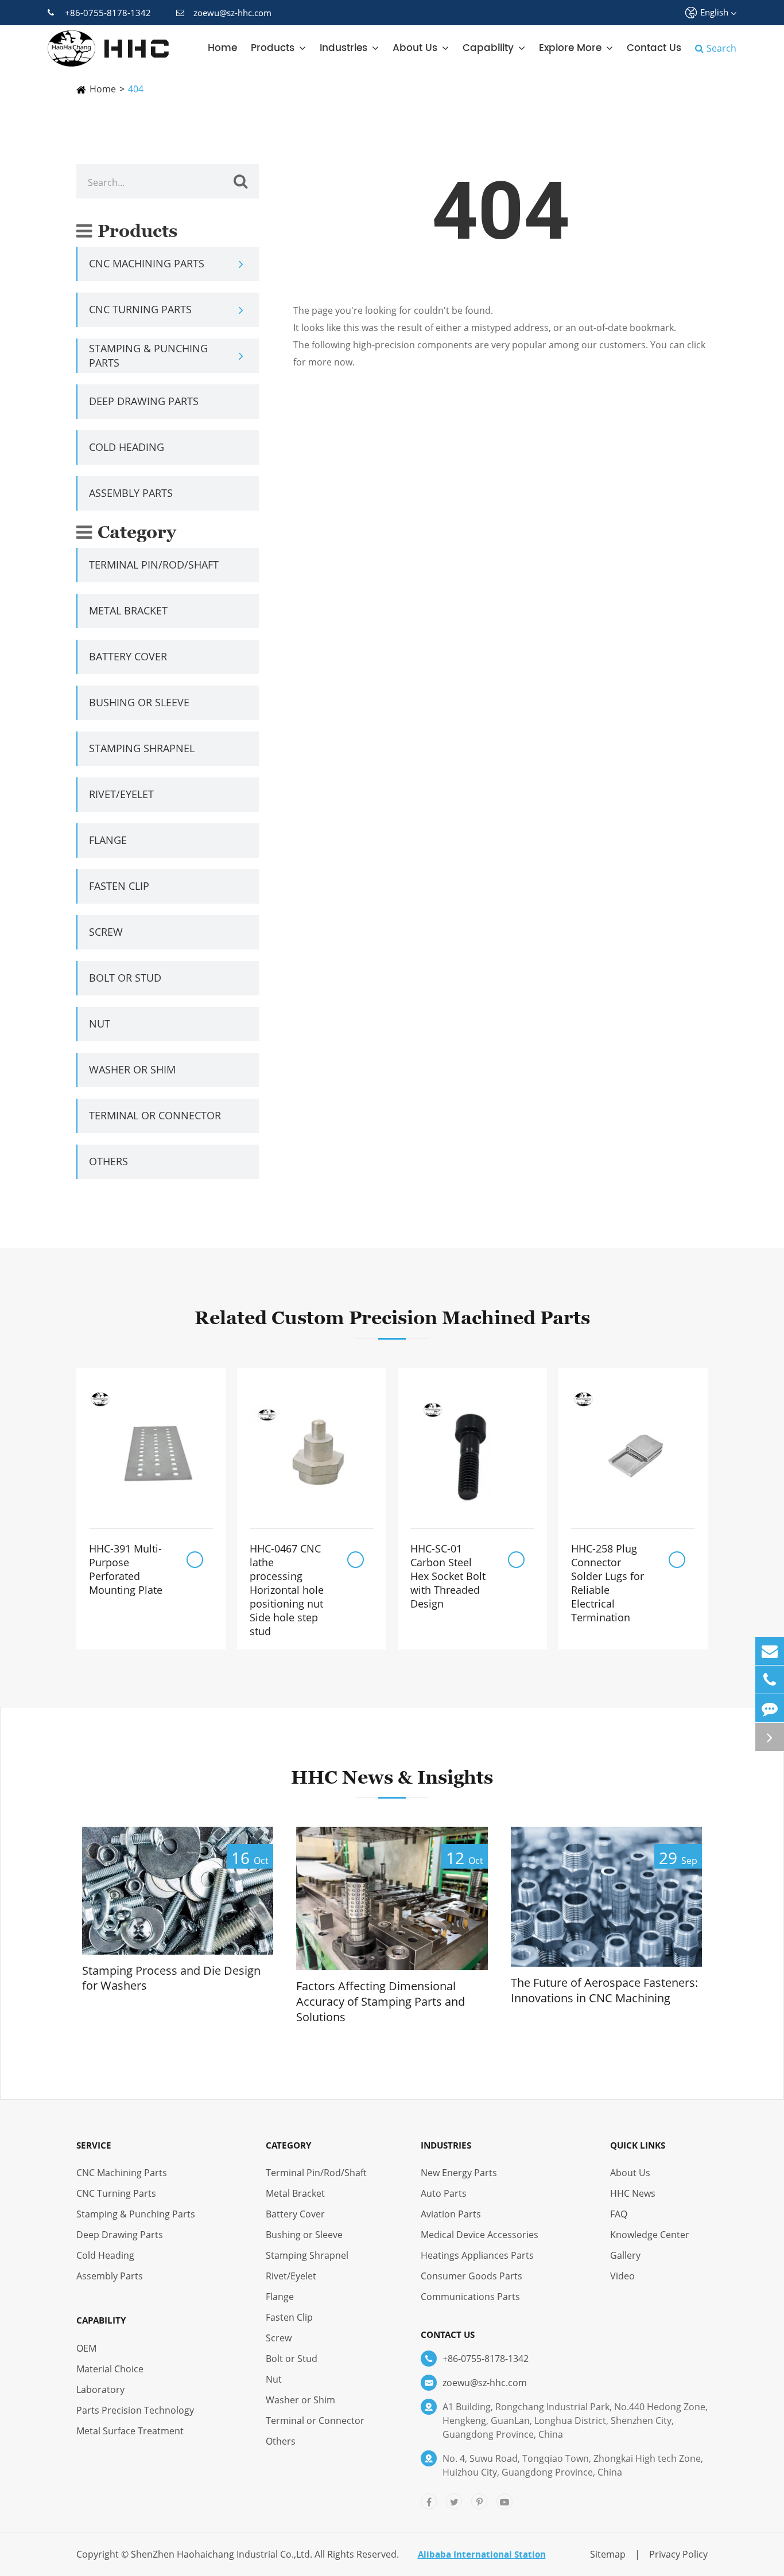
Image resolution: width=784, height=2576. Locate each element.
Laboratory (100, 2390)
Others (108, 1161)
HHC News (633, 2193)
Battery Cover (128, 656)
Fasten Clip (119, 886)
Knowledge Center (650, 2235)
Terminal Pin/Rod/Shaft (154, 565)
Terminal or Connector (155, 1115)
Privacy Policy (678, 2554)
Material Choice (110, 2369)
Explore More (570, 48)
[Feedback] (770, 1708)
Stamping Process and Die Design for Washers (171, 1978)
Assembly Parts (131, 493)
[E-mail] (770, 1651)
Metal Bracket (128, 610)
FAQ (619, 2214)
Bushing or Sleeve (139, 702)
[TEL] (770, 1680)
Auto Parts (444, 2193)
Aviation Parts (451, 2214)
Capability (488, 48)
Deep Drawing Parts (144, 401)
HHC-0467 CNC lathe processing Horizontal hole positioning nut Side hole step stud (287, 1590)
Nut (100, 1024)
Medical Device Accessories (480, 2235)
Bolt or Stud (125, 978)
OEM (86, 2348)
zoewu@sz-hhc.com (232, 13)
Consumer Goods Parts (471, 2276)
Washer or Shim (132, 1069)
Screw (106, 932)
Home (222, 48)
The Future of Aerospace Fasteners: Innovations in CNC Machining (604, 1991)
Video (622, 2276)
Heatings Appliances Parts (477, 2255)
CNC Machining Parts (147, 263)
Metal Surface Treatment (130, 2431)
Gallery (625, 2255)
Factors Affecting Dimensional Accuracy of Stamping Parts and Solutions (381, 2001)
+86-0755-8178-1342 (108, 13)
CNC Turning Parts (140, 309)
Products (273, 48)
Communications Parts (470, 2297)
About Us (415, 48)
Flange (108, 840)
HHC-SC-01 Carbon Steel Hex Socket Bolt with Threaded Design (448, 1576)
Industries (344, 48)
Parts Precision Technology (135, 2410)
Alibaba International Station (482, 2554)
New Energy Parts (459, 2173)
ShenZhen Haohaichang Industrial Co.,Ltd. (222, 2554)
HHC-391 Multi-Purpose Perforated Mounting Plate (126, 1569)
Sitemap (608, 2554)
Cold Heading (127, 447)
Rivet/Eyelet (121, 794)
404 (136, 89)
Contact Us (654, 48)
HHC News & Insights (392, 1777)
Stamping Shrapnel (142, 748)
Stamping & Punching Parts (148, 355)
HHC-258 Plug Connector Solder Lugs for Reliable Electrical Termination (608, 1583)
